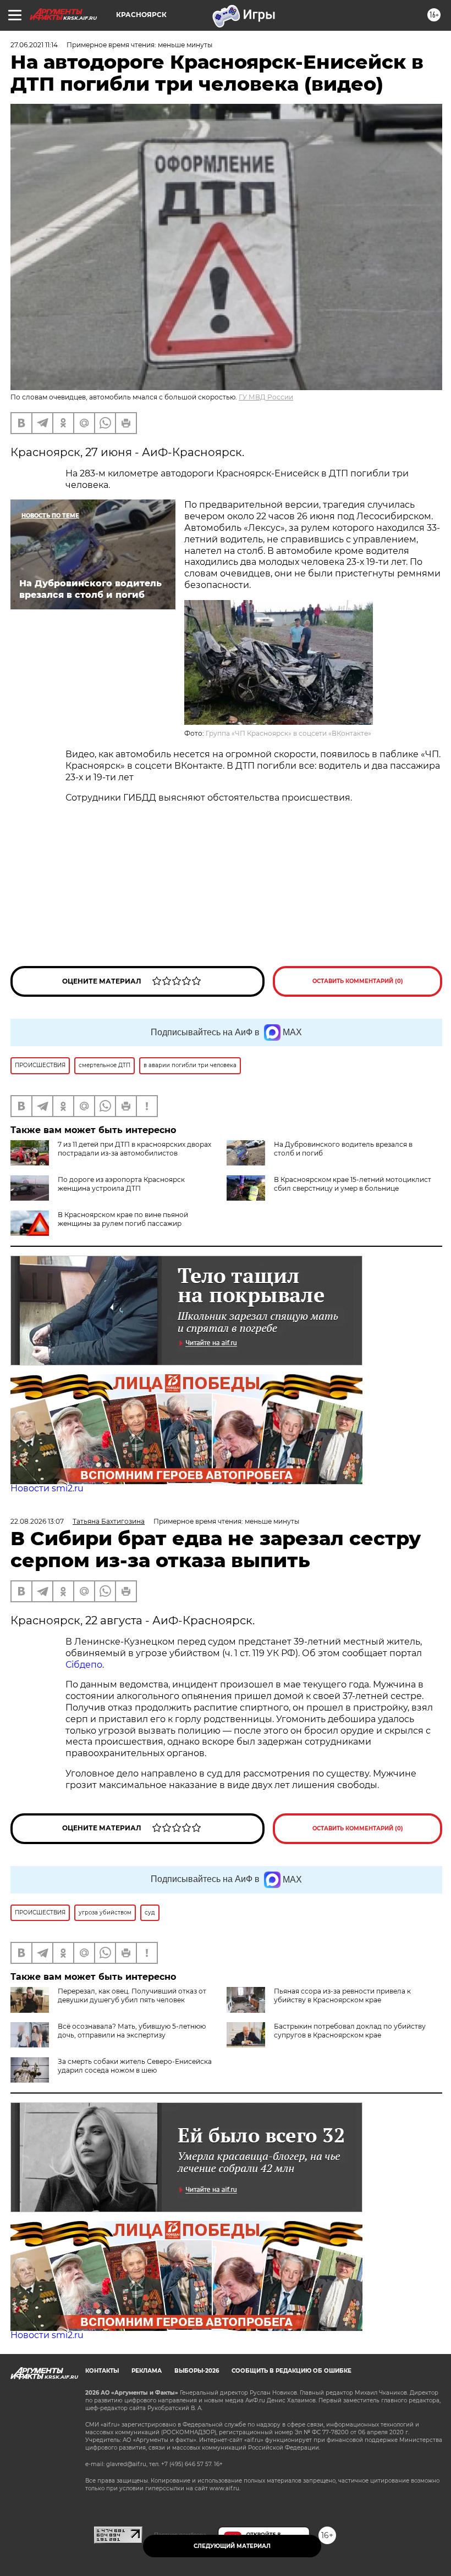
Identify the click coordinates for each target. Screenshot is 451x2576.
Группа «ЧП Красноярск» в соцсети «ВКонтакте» (288, 733)
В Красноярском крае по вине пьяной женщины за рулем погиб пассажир (123, 1219)
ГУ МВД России (266, 397)
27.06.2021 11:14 (34, 45)
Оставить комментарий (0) (358, 981)
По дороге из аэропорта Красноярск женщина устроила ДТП (121, 1184)
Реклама (147, 2371)
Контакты (102, 2371)
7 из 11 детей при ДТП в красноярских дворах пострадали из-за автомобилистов (134, 1149)
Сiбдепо (84, 1665)
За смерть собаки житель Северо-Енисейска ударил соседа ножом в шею (135, 2066)
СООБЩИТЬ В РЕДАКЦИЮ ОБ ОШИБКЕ (291, 2371)
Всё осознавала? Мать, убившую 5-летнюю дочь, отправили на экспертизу (132, 2031)
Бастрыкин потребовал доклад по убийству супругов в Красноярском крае (350, 2031)
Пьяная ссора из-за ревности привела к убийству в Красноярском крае (342, 1995)
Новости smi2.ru (47, 1488)
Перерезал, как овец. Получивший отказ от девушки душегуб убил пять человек (132, 1995)
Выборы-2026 (197, 2371)
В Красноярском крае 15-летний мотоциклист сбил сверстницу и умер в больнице (353, 1184)
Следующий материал (232, 2546)
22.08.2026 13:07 (37, 1521)
